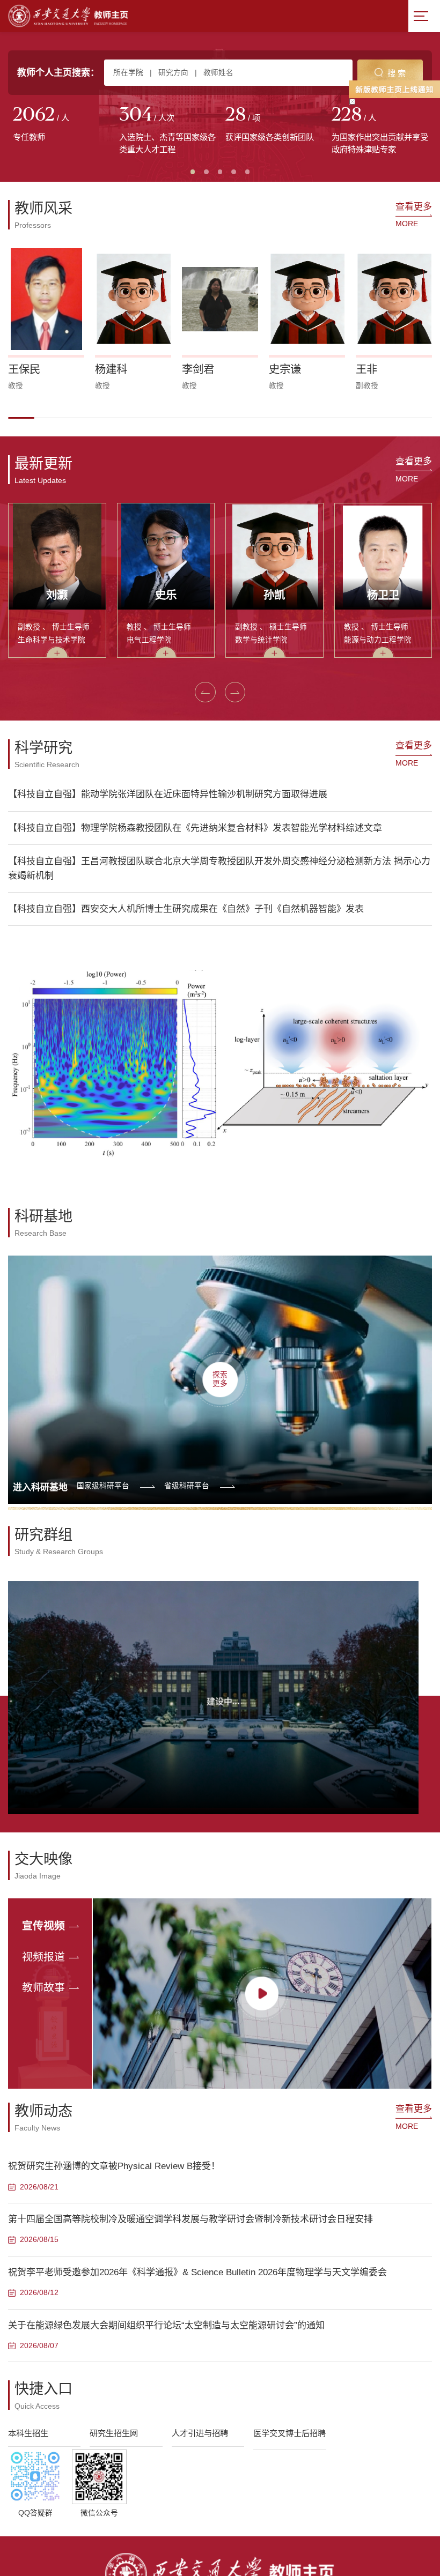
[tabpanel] (61, 125)
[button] (21, 418)
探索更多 (220, 1379)
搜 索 (397, 73)
